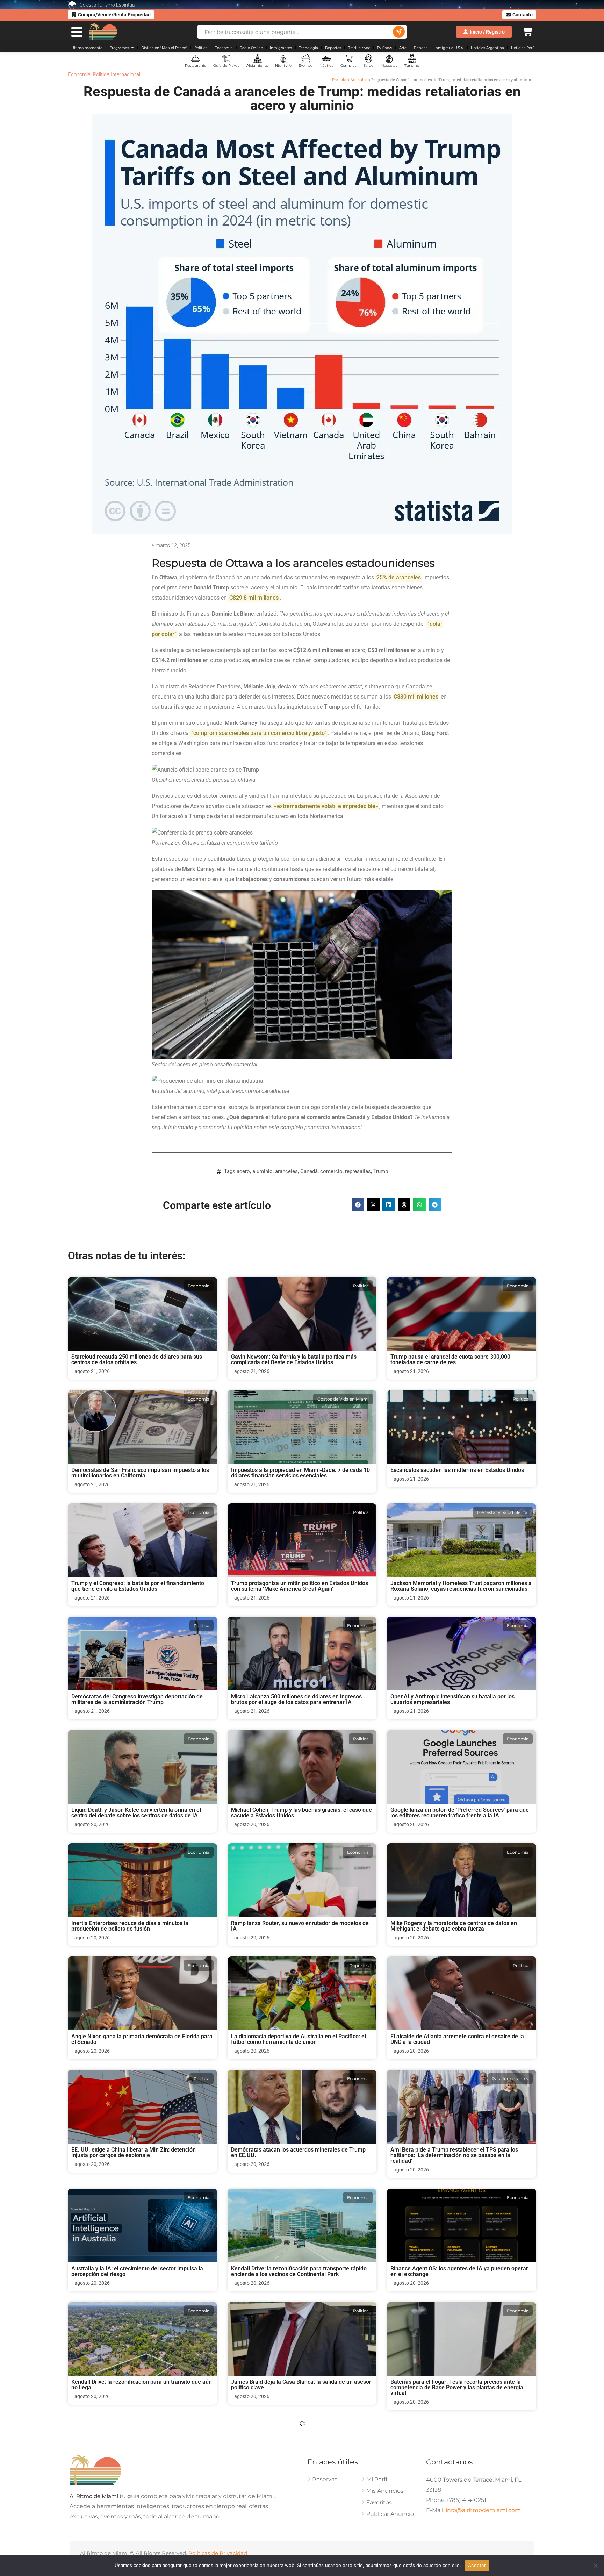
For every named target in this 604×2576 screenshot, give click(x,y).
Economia (79, 74)
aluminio (263, 1171)
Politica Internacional (117, 74)
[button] (358, 1205)
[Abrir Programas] (132, 48)
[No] (595, 2566)
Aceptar (477, 2565)
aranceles (286, 1171)
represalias (358, 1171)
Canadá (309, 1171)
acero (243, 1171)
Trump (381, 1171)
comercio (331, 1171)
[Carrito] (527, 31)
